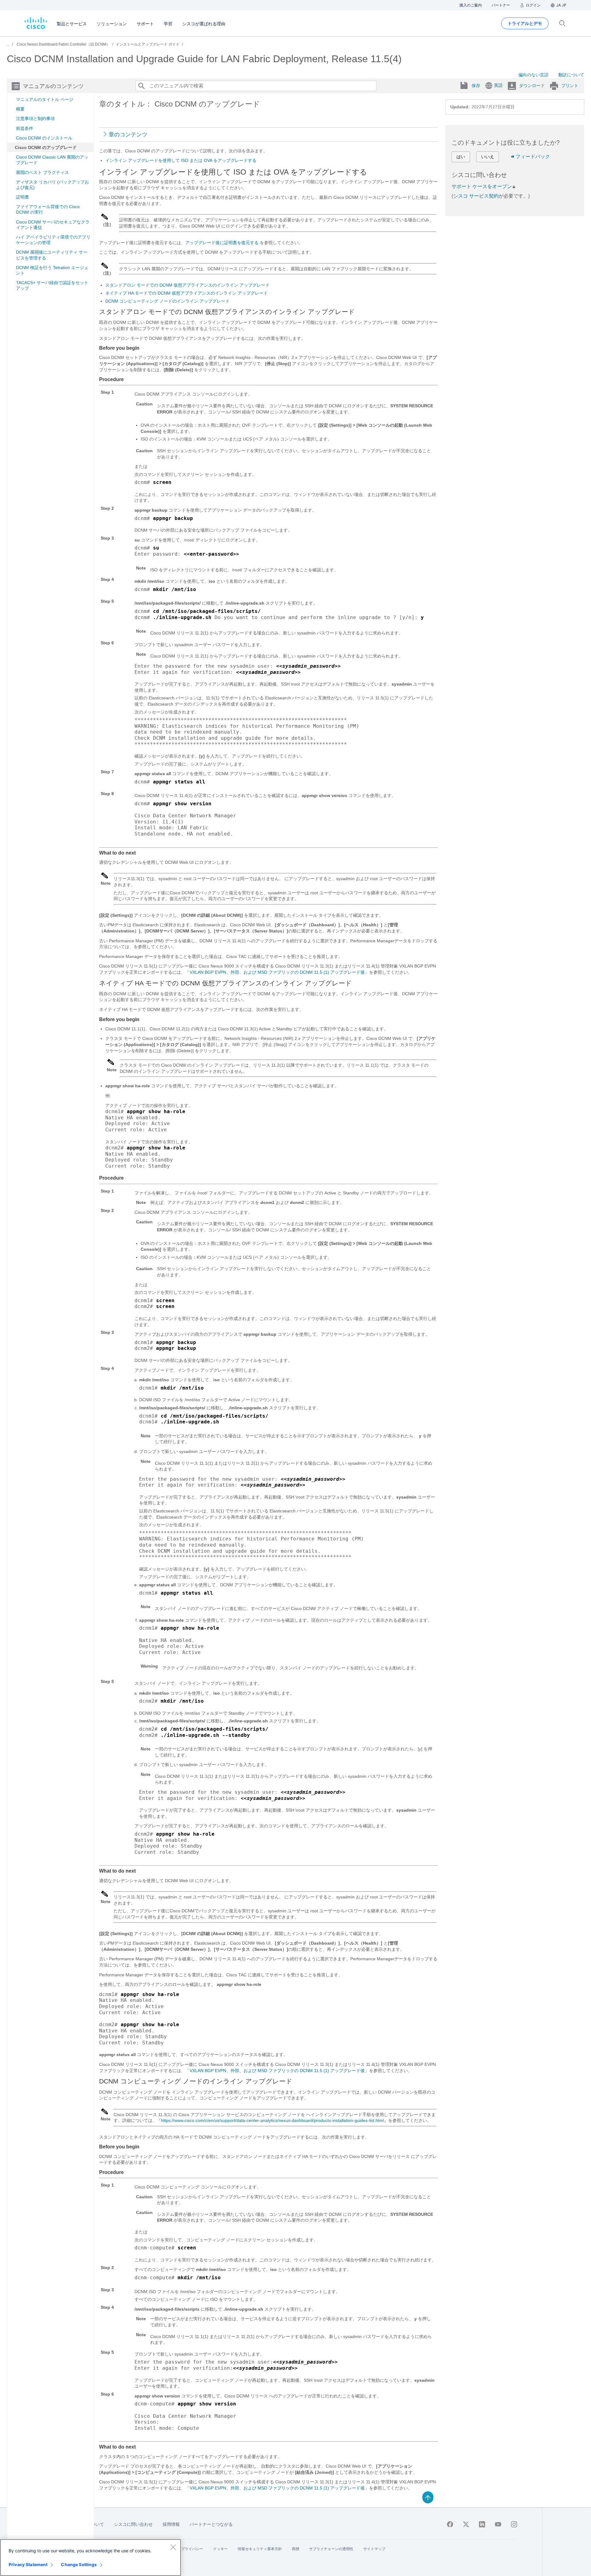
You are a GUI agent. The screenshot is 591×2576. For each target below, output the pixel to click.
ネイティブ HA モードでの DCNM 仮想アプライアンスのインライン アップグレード (187, 293)
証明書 (22, 197)
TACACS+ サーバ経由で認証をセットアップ (52, 285)
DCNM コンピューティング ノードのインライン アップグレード (167, 301)
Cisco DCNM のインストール (44, 138)
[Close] (173, 2547)
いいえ (488, 157)
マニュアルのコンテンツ (53, 86)
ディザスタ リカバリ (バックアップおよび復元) (52, 185)
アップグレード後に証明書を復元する (222, 243)
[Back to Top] (428, 2497)
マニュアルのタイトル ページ (45, 99)
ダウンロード (532, 86)
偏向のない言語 (533, 75)
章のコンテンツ (128, 135)
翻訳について (571, 75)
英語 (498, 85)
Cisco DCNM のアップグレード (46, 147)
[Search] (141, 86)
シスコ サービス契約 (476, 196)
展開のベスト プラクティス (42, 172)
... (8, 44)
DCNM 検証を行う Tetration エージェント (52, 270)
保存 (476, 86)
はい (461, 157)
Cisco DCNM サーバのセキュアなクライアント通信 (53, 225)
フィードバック (533, 157)
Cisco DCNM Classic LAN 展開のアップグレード (52, 160)
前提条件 (25, 128)
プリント (570, 86)
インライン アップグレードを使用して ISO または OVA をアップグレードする (181, 160)
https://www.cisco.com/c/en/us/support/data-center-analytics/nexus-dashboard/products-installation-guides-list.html (272, 2120)
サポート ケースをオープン (482, 186)
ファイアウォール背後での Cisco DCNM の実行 (48, 209)
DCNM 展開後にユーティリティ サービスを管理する (52, 255)
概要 (20, 109)
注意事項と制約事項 (35, 119)
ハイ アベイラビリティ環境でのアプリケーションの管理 (53, 240)
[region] (90, 2558)
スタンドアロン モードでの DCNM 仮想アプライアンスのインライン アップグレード (187, 285)
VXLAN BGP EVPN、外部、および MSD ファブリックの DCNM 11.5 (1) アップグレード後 (277, 972)
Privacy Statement (28, 2564)
